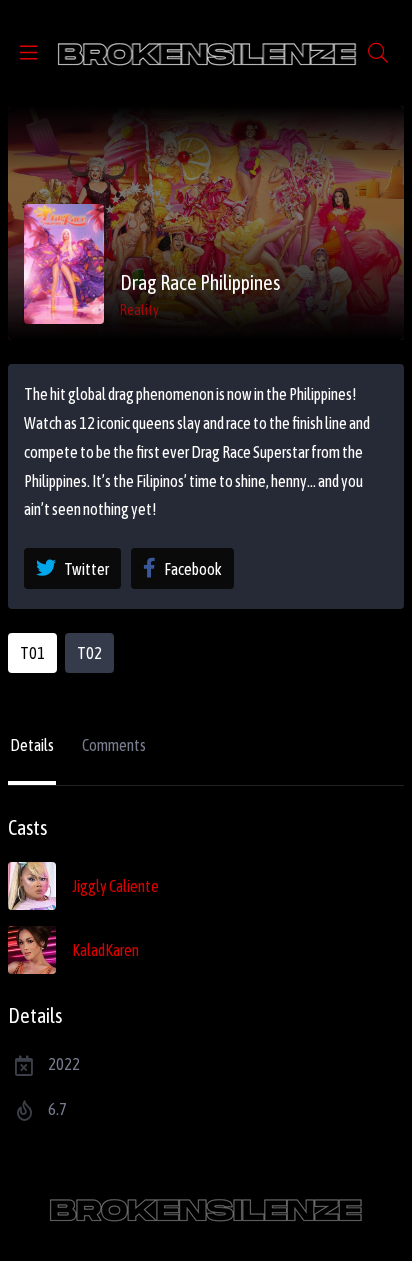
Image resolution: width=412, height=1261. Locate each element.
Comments (114, 745)
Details (32, 745)
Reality (139, 310)
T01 (32, 653)
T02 (89, 653)
